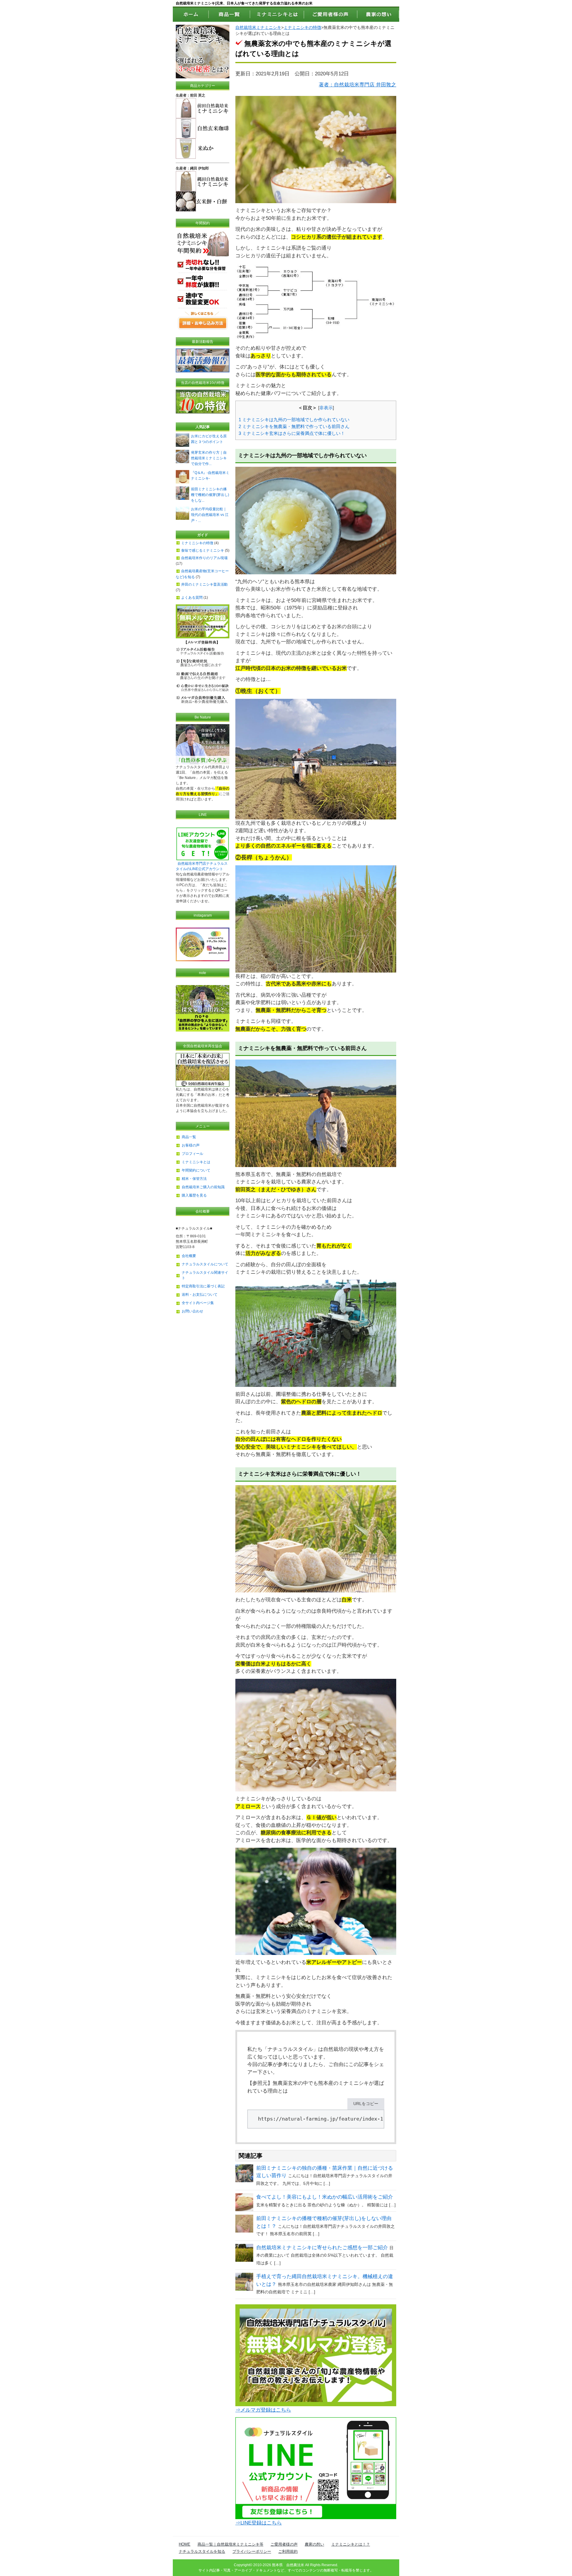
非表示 (326, 408)
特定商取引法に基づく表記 (203, 1286)
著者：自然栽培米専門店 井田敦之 (357, 85)
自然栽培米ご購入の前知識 (203, 1187)
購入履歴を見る (194, 1195)
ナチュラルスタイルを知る (202, 2551)
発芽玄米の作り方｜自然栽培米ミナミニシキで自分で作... (209, 458)
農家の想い (314, 2544)
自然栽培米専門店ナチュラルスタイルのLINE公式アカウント (202, 866)
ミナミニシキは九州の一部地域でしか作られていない (294, 420)
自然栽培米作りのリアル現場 (204, 558)
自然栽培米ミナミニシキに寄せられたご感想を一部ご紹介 (322, 2248)
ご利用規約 (288, 2551)
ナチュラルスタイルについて (205, 1264)
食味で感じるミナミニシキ (203, 550)
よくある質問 (192, 598)
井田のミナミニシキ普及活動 (204, 584)
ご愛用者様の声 (284, 2544)
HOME (185, 2544)
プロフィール (192, 1154)
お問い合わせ (192, 1311)
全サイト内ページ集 (198, 1303)
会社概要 (189, 1256)
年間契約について (196, 1170)
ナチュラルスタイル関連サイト (205, 1275)
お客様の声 (191, 1145)
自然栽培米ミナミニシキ (258, 28)
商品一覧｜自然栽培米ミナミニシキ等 (230, 2544)
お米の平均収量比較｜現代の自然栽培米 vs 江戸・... (210, 515)
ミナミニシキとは (196, 1162)
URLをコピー (366, 2104)
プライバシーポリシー (252, 2551)
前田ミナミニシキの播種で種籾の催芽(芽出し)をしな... (210, 495)
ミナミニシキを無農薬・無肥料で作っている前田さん (294, 426)
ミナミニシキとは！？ (351, 2544)
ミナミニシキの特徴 (302, 28)
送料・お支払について (200, 1295)
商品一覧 (189, 1137)
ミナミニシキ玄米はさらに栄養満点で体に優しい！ (292, 433)
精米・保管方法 (194, 1179)
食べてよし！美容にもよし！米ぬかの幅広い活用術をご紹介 (325, 2197)
